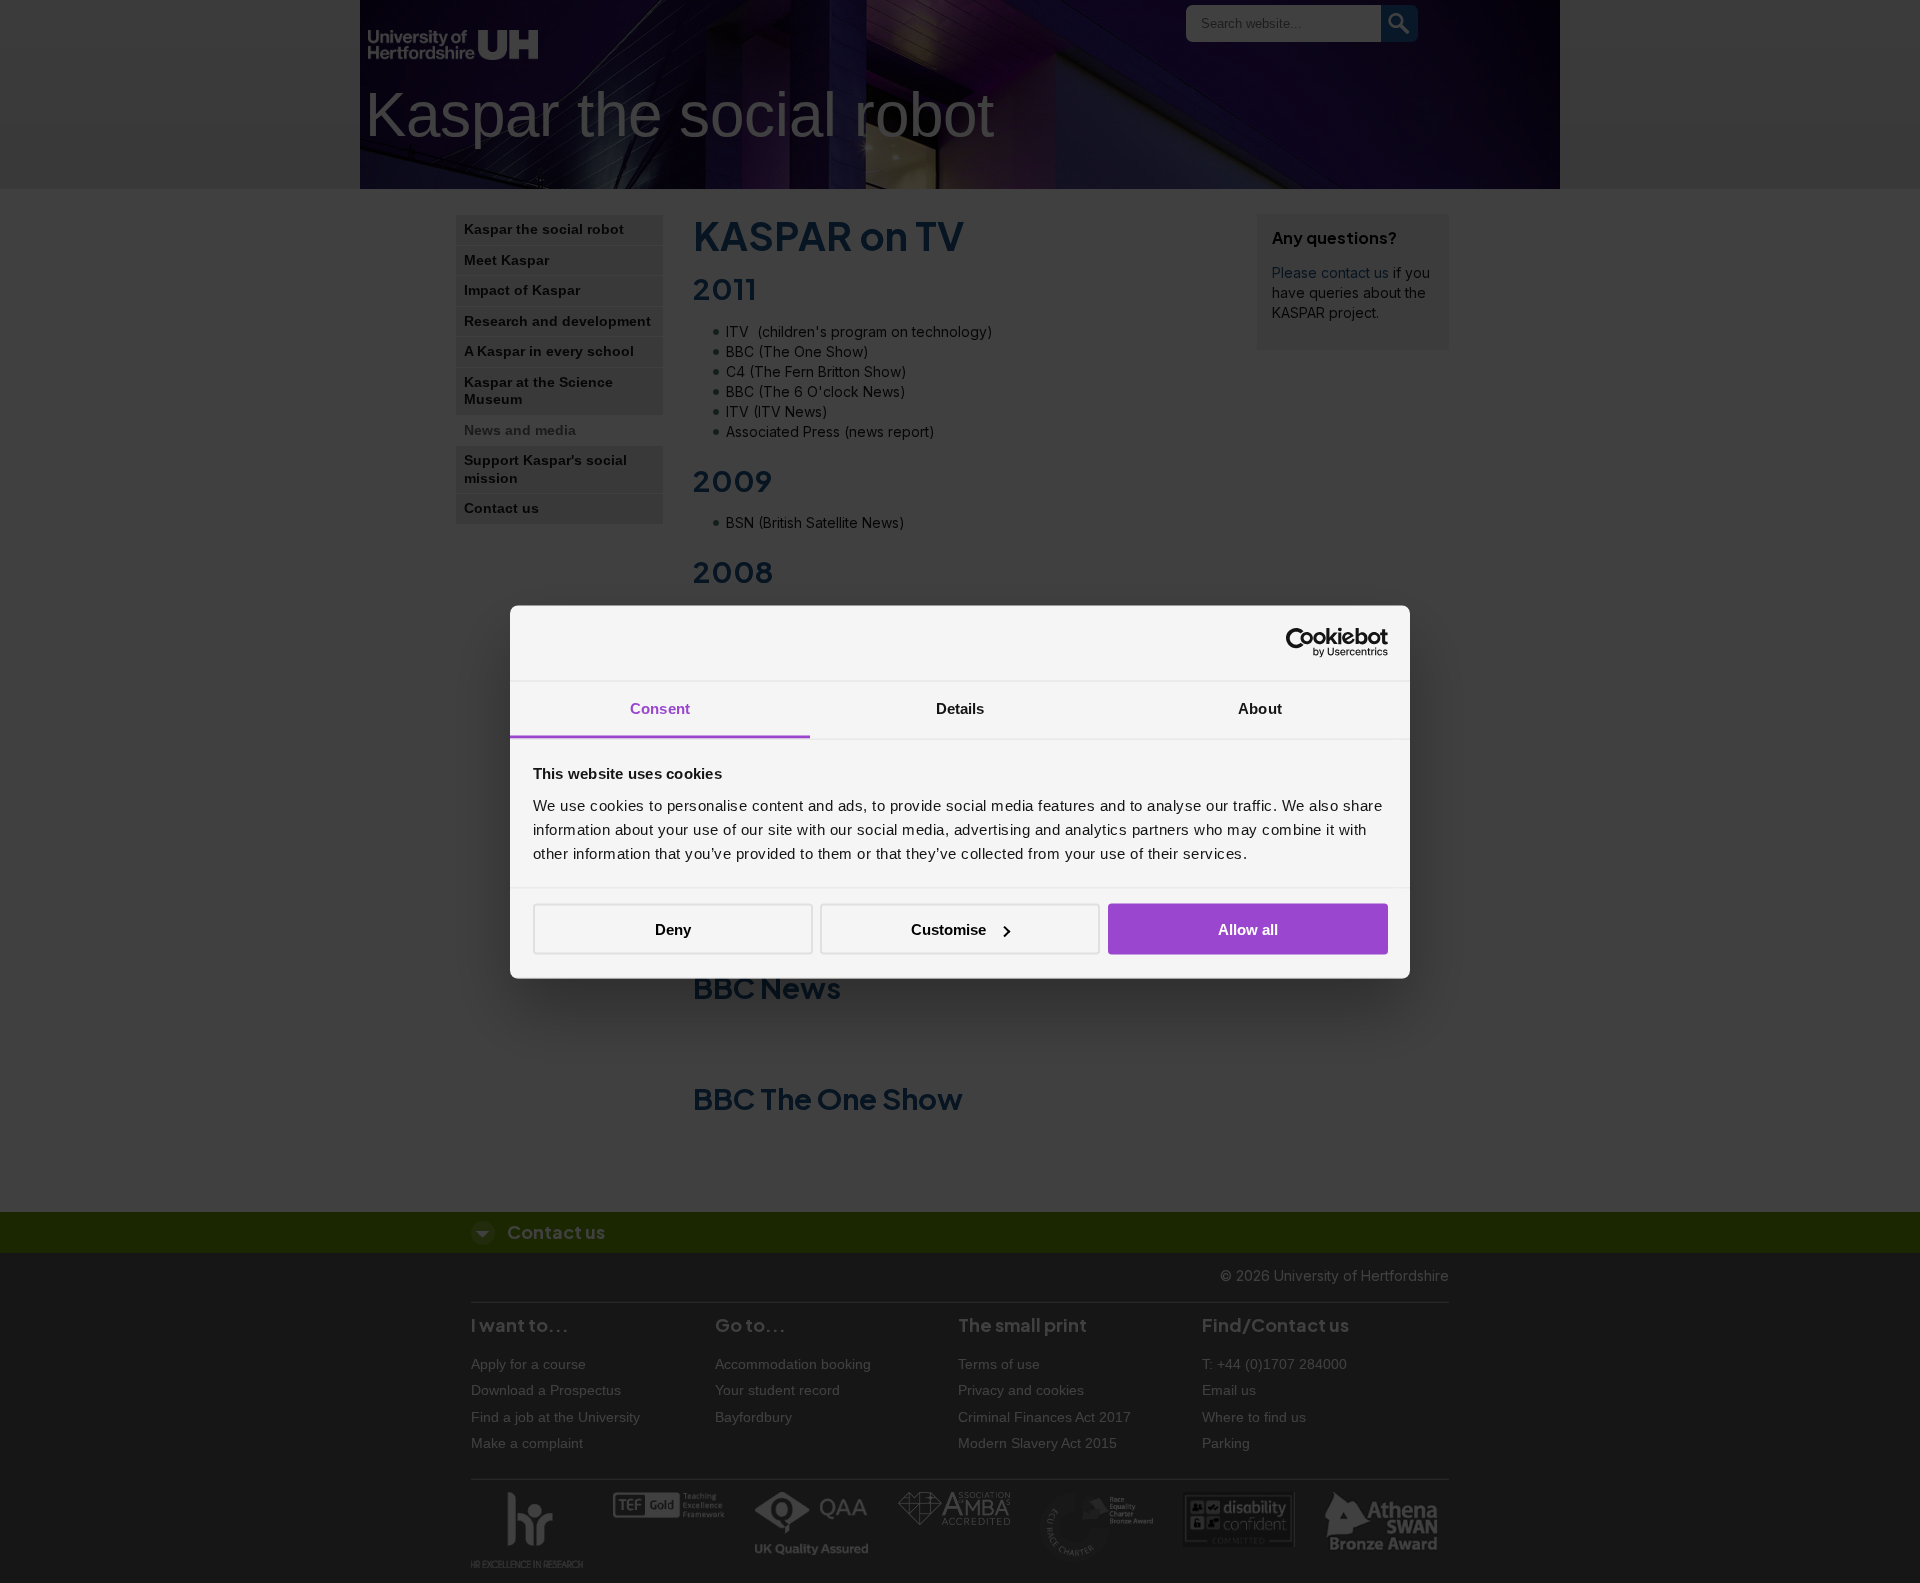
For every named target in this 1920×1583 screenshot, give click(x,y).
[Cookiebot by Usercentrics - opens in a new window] (1300, 643)
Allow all (1248, 929)
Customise (948, 929)
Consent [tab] (660, 707)
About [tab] (1260, 707)
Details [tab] (960, 707)
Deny (673, 929)
